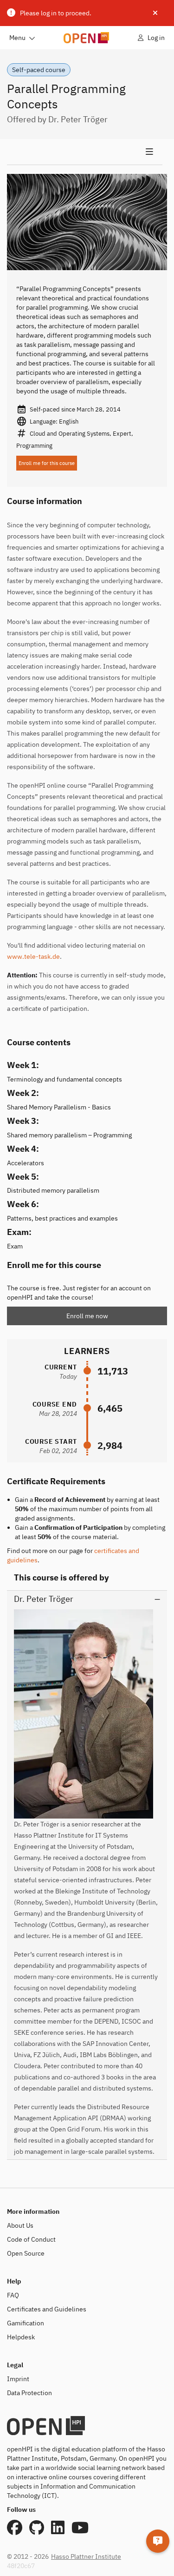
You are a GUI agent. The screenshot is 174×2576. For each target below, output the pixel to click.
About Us (20, 2225)
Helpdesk (21, 2337)
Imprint (18, 2379)
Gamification (26, 2323)
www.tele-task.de (33, 956)
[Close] (155, 13)
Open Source (26, 2253)
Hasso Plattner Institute (86, 2556)
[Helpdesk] (158, 2541)
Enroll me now (87, 1316)
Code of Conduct (31, 2239)
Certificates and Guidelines (47, 2309)
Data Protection (29, 2393)
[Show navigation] (85, 152)
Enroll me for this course (47, 463)
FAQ (13, 2295)
